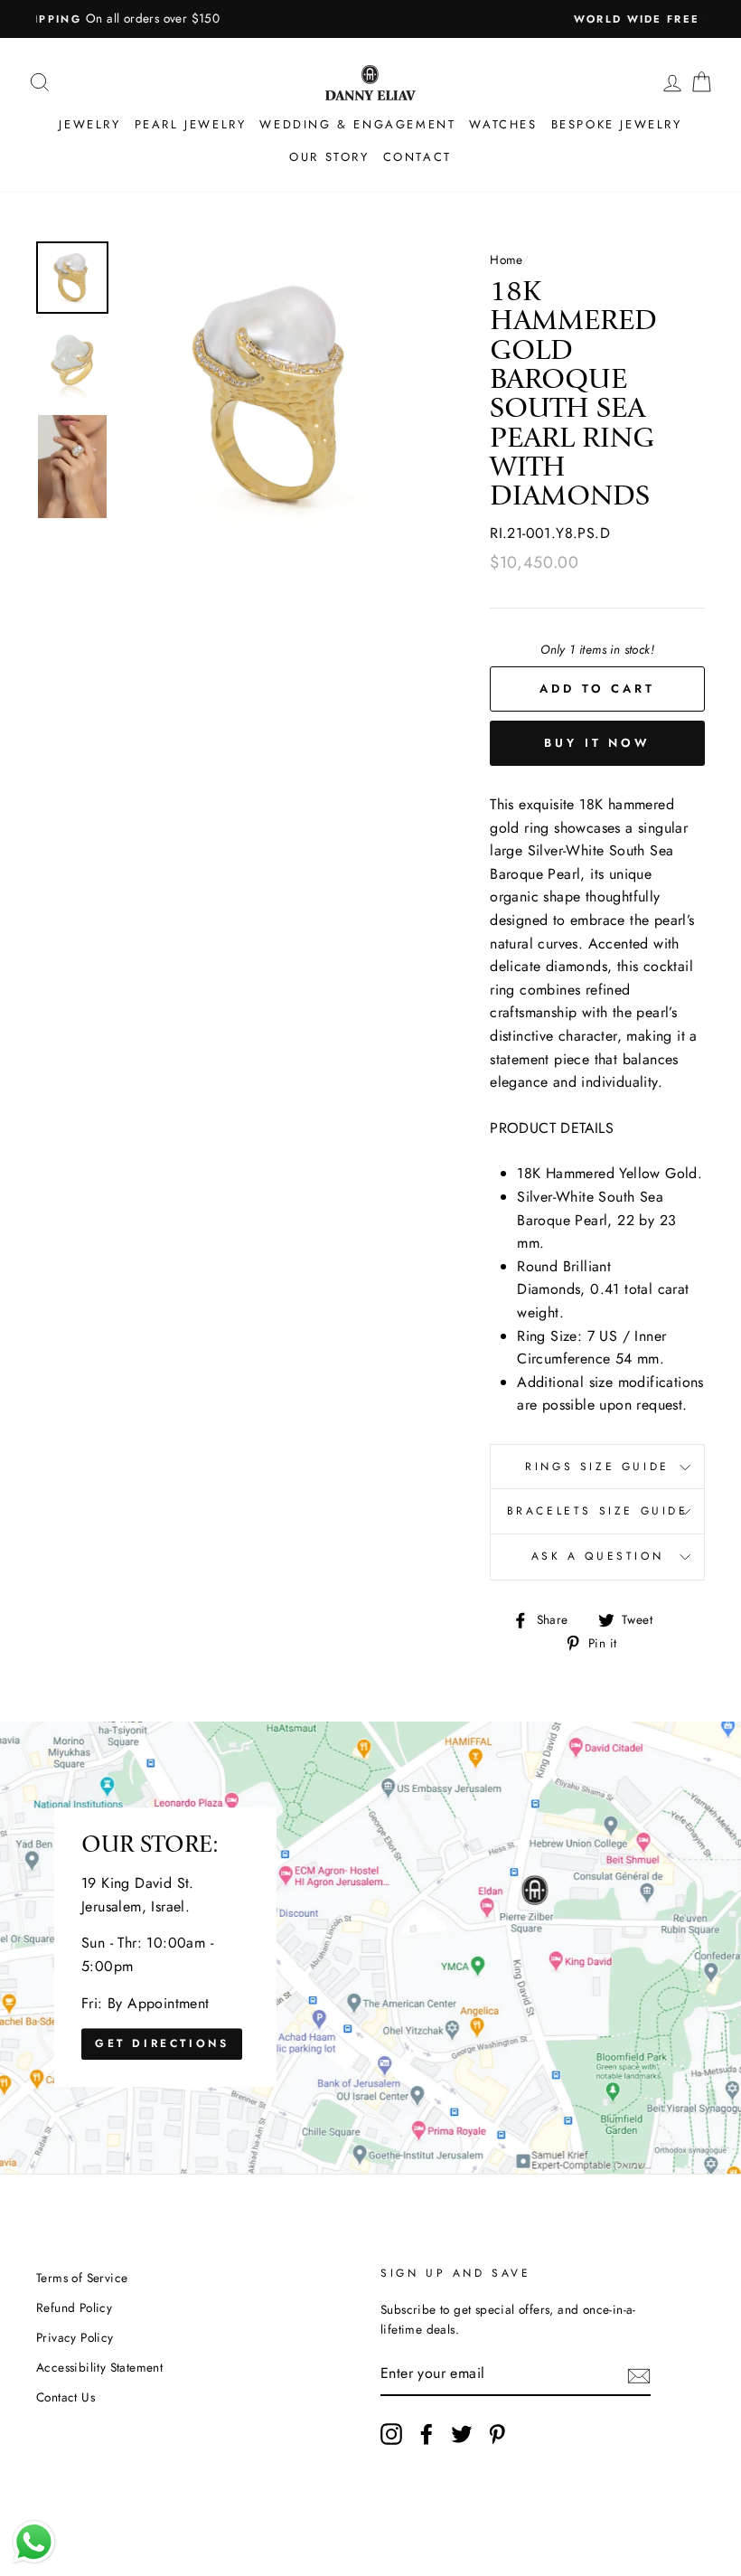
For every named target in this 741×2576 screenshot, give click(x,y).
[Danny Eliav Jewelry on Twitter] (462, 2434)
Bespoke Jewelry (617, 124)
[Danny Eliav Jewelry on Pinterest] (497, 2434)
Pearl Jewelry (191, 124)
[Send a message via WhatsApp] (34, 2542)
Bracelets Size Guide (598, 1511)
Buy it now (597, 743)
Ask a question (597, 1556)
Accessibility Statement (99, 2367)
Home (506, 259)
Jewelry (89, 124)
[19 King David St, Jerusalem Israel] (370, 1948)
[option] (370, 19)
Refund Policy (74, 2307)
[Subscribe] (639, 2374)
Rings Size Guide (597, 1467)
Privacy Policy (75, 2337)
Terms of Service (82, 2278)
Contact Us (66, 2397)
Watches (503, 124)
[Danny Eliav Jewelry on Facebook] (427, 2434)
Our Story (329, 157)
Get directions (162, 2043)
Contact (417, 157)
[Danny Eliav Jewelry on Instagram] (391, 2434)
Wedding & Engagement (357, 124)
